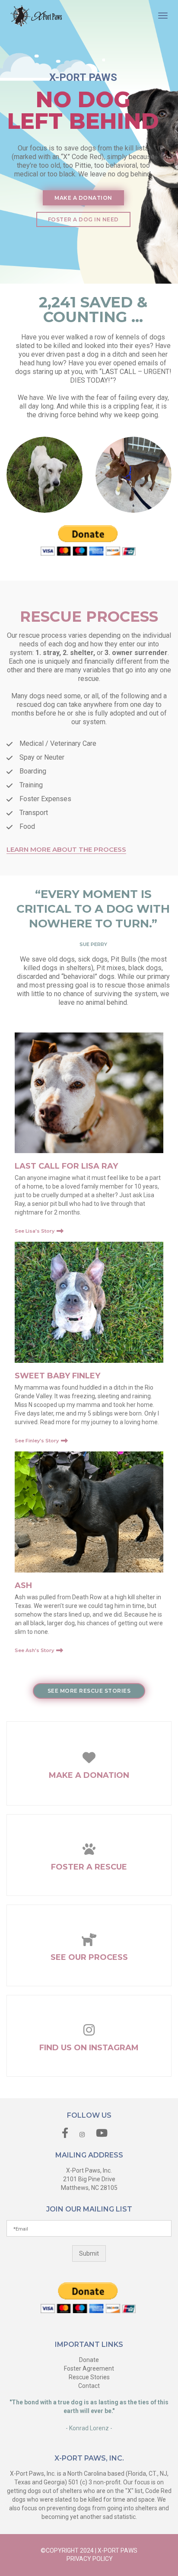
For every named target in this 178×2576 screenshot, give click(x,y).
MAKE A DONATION (83, 198)
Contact (89, 2386)
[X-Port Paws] (36, 15)
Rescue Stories (89, 2377)
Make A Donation (89, 1775)
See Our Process (89, 1957)
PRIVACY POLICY (90, 2559)
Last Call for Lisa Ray (66, 1166)
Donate (89, 2360)
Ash (23, 1585)
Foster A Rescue (89, 1867)
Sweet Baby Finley (57, 1376)
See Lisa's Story (35, 1231)
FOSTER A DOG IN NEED (83, 219)
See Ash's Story (34, 1650)
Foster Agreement (89, 2368)
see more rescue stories (89, 1691)
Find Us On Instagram (89, 2048)
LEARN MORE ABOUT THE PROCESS (66, 850)
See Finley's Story (37, 1441)
